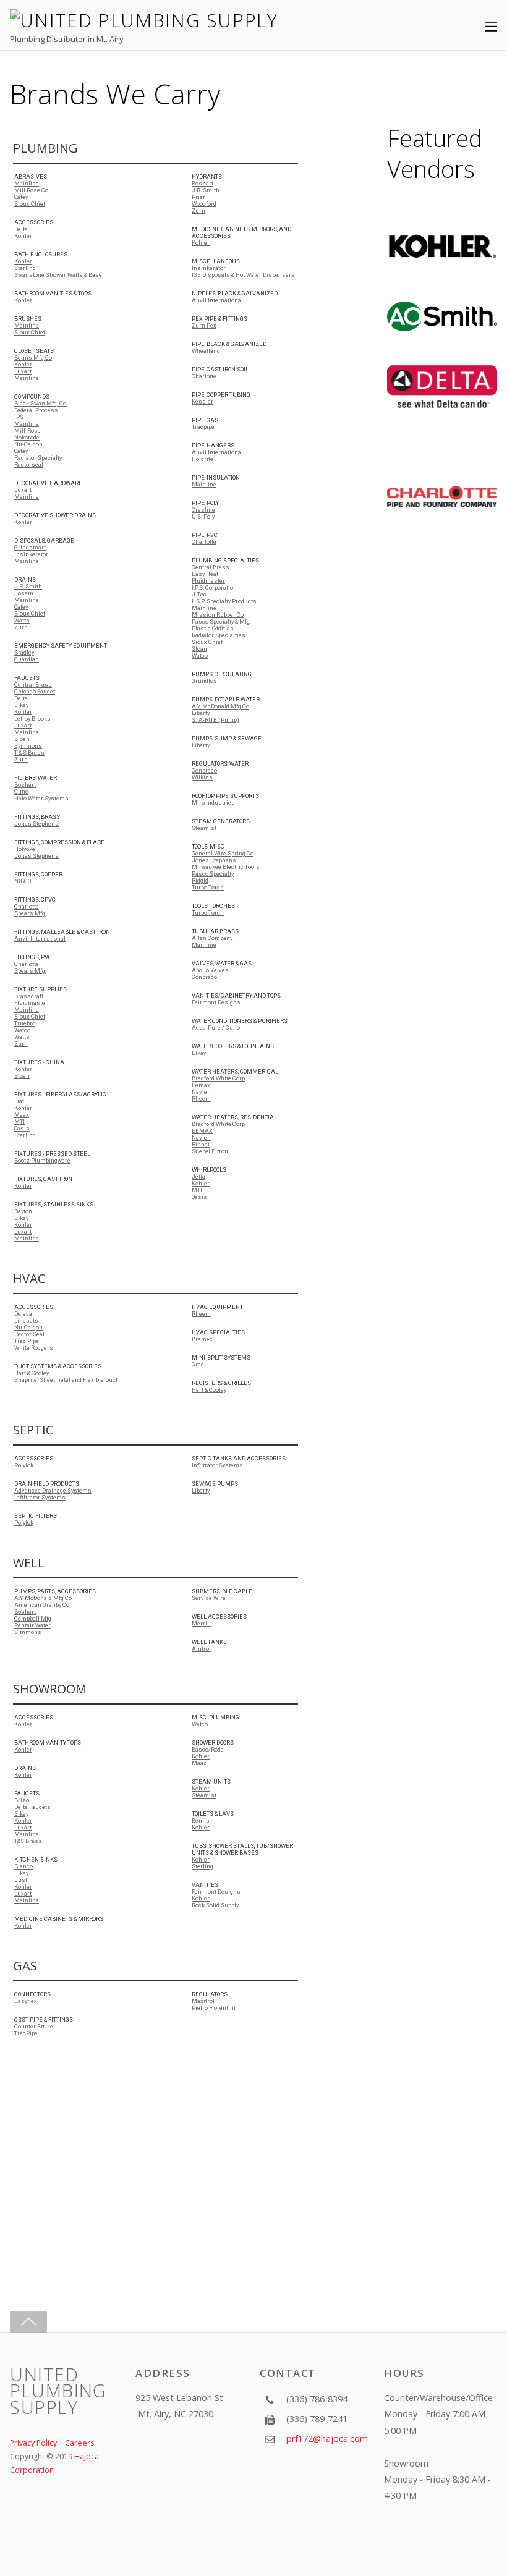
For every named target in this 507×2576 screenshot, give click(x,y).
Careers (79, 2443)
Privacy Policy (33, 2443)
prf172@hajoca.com (327, 2438)
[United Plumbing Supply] (144, 20)
